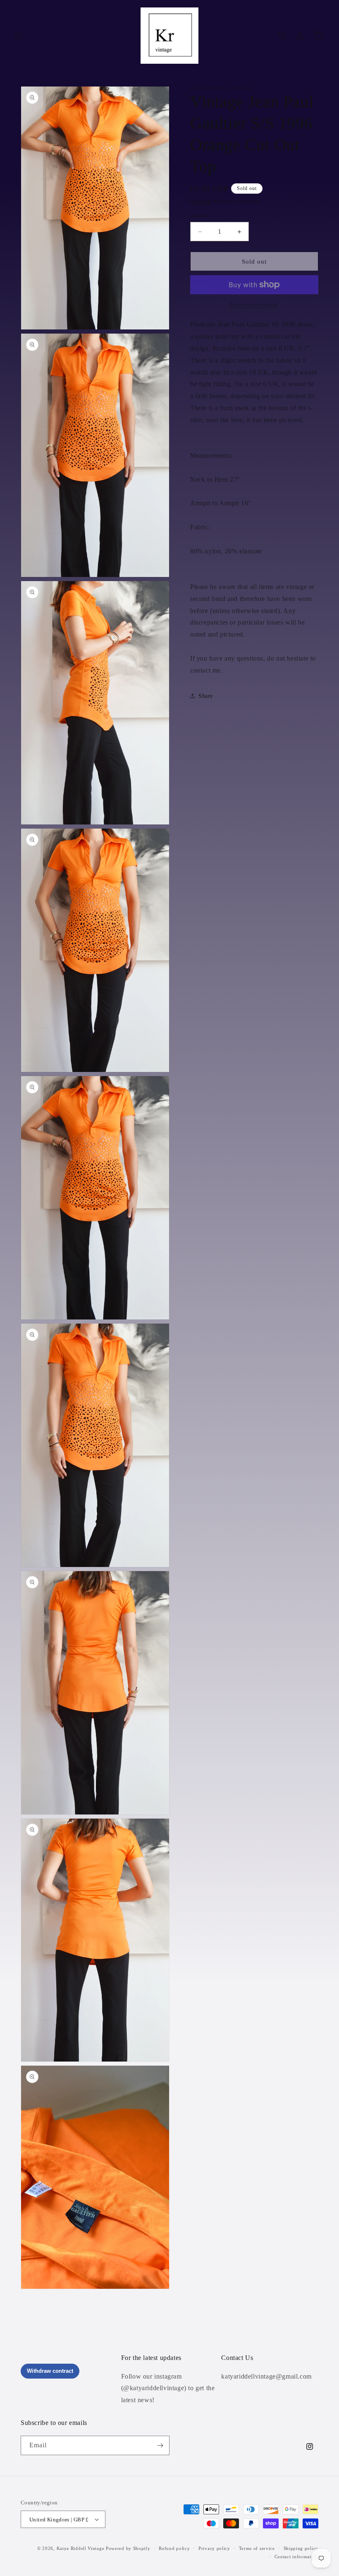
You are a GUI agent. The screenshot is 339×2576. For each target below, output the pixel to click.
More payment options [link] (254, 305)
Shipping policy (301, 2548)
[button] (17, 36)
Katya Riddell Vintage (81, 2548)
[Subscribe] (160, 2445)
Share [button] (206, 696)
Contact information (296, 2557)
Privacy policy (214, 2548)
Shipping (200, 201)
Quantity (201, 215)
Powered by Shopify (128, 2548)
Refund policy (174, 2548)
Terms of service (257, 2548)
